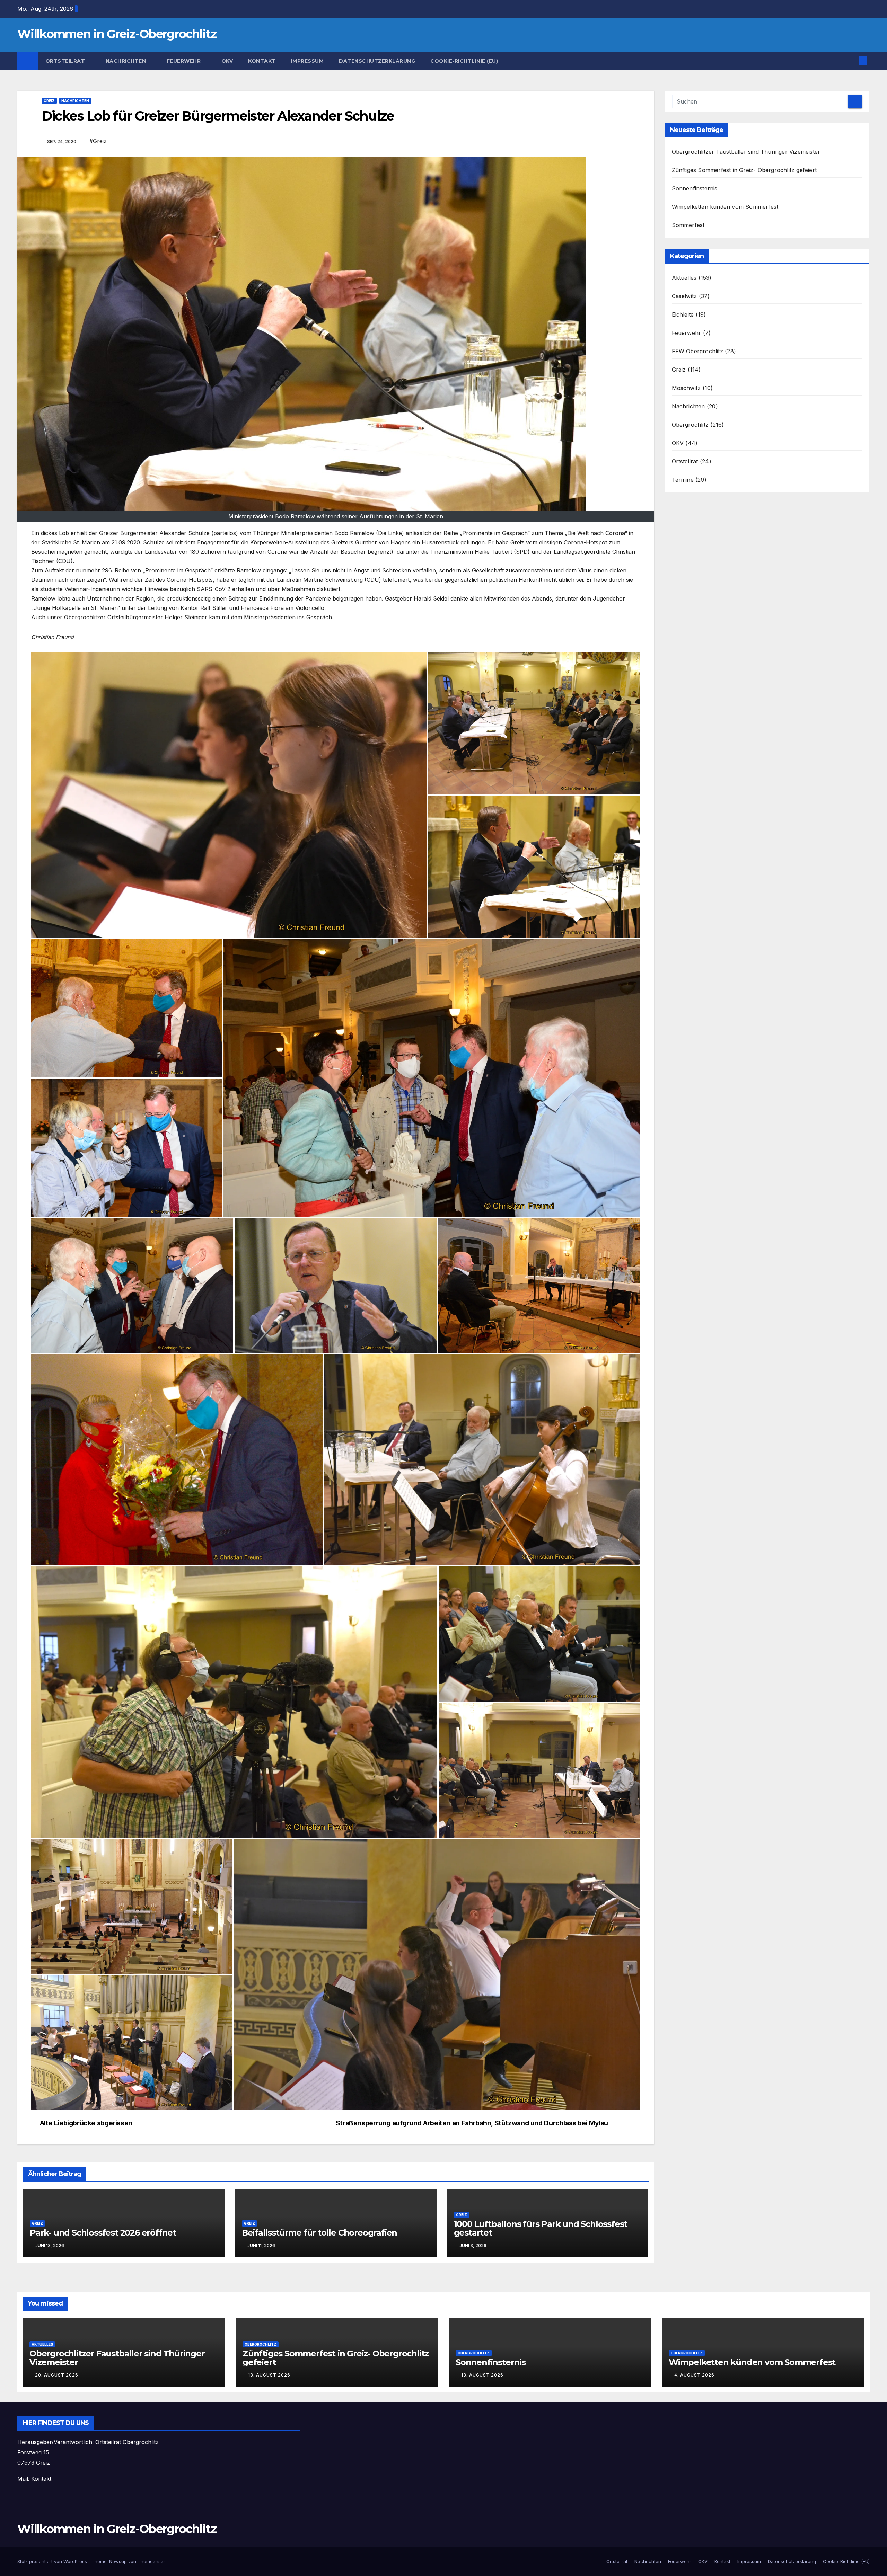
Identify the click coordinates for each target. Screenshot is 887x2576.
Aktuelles (684, 278)
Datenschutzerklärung (377, 61)
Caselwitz (684, 296)
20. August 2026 (57, 2375)
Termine (683, 480)
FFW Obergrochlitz (697, 351)
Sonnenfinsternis (695, 188)
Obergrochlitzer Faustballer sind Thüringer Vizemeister (746, 152)
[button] (852, 61)
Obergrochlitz (690, 425)
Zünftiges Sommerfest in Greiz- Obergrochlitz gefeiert (744, 170)
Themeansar (151, 2561)
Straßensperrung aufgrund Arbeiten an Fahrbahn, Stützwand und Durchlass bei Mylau (472, 2123)
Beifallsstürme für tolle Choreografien (319, 2233)
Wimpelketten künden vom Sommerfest (725, 207)
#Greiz (98, 141)
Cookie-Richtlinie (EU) (464, 61)
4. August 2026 (694, 2375)
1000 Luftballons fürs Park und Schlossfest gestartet (541, 2228)
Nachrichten (127, 61)
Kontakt (262, 61)
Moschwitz (686, 388)
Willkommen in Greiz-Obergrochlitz (117, 34)
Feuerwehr (185, 61)
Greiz (49, 101)
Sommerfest (688, 225)
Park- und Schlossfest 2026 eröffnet (103, 2233)
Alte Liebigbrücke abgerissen (86, 2123)
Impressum (308, 61)
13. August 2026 (269, 2375)
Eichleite (683, 314)
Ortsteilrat (66, 61)
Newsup (118, 2561)
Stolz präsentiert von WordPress (53, 2561)
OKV (227, 61)
